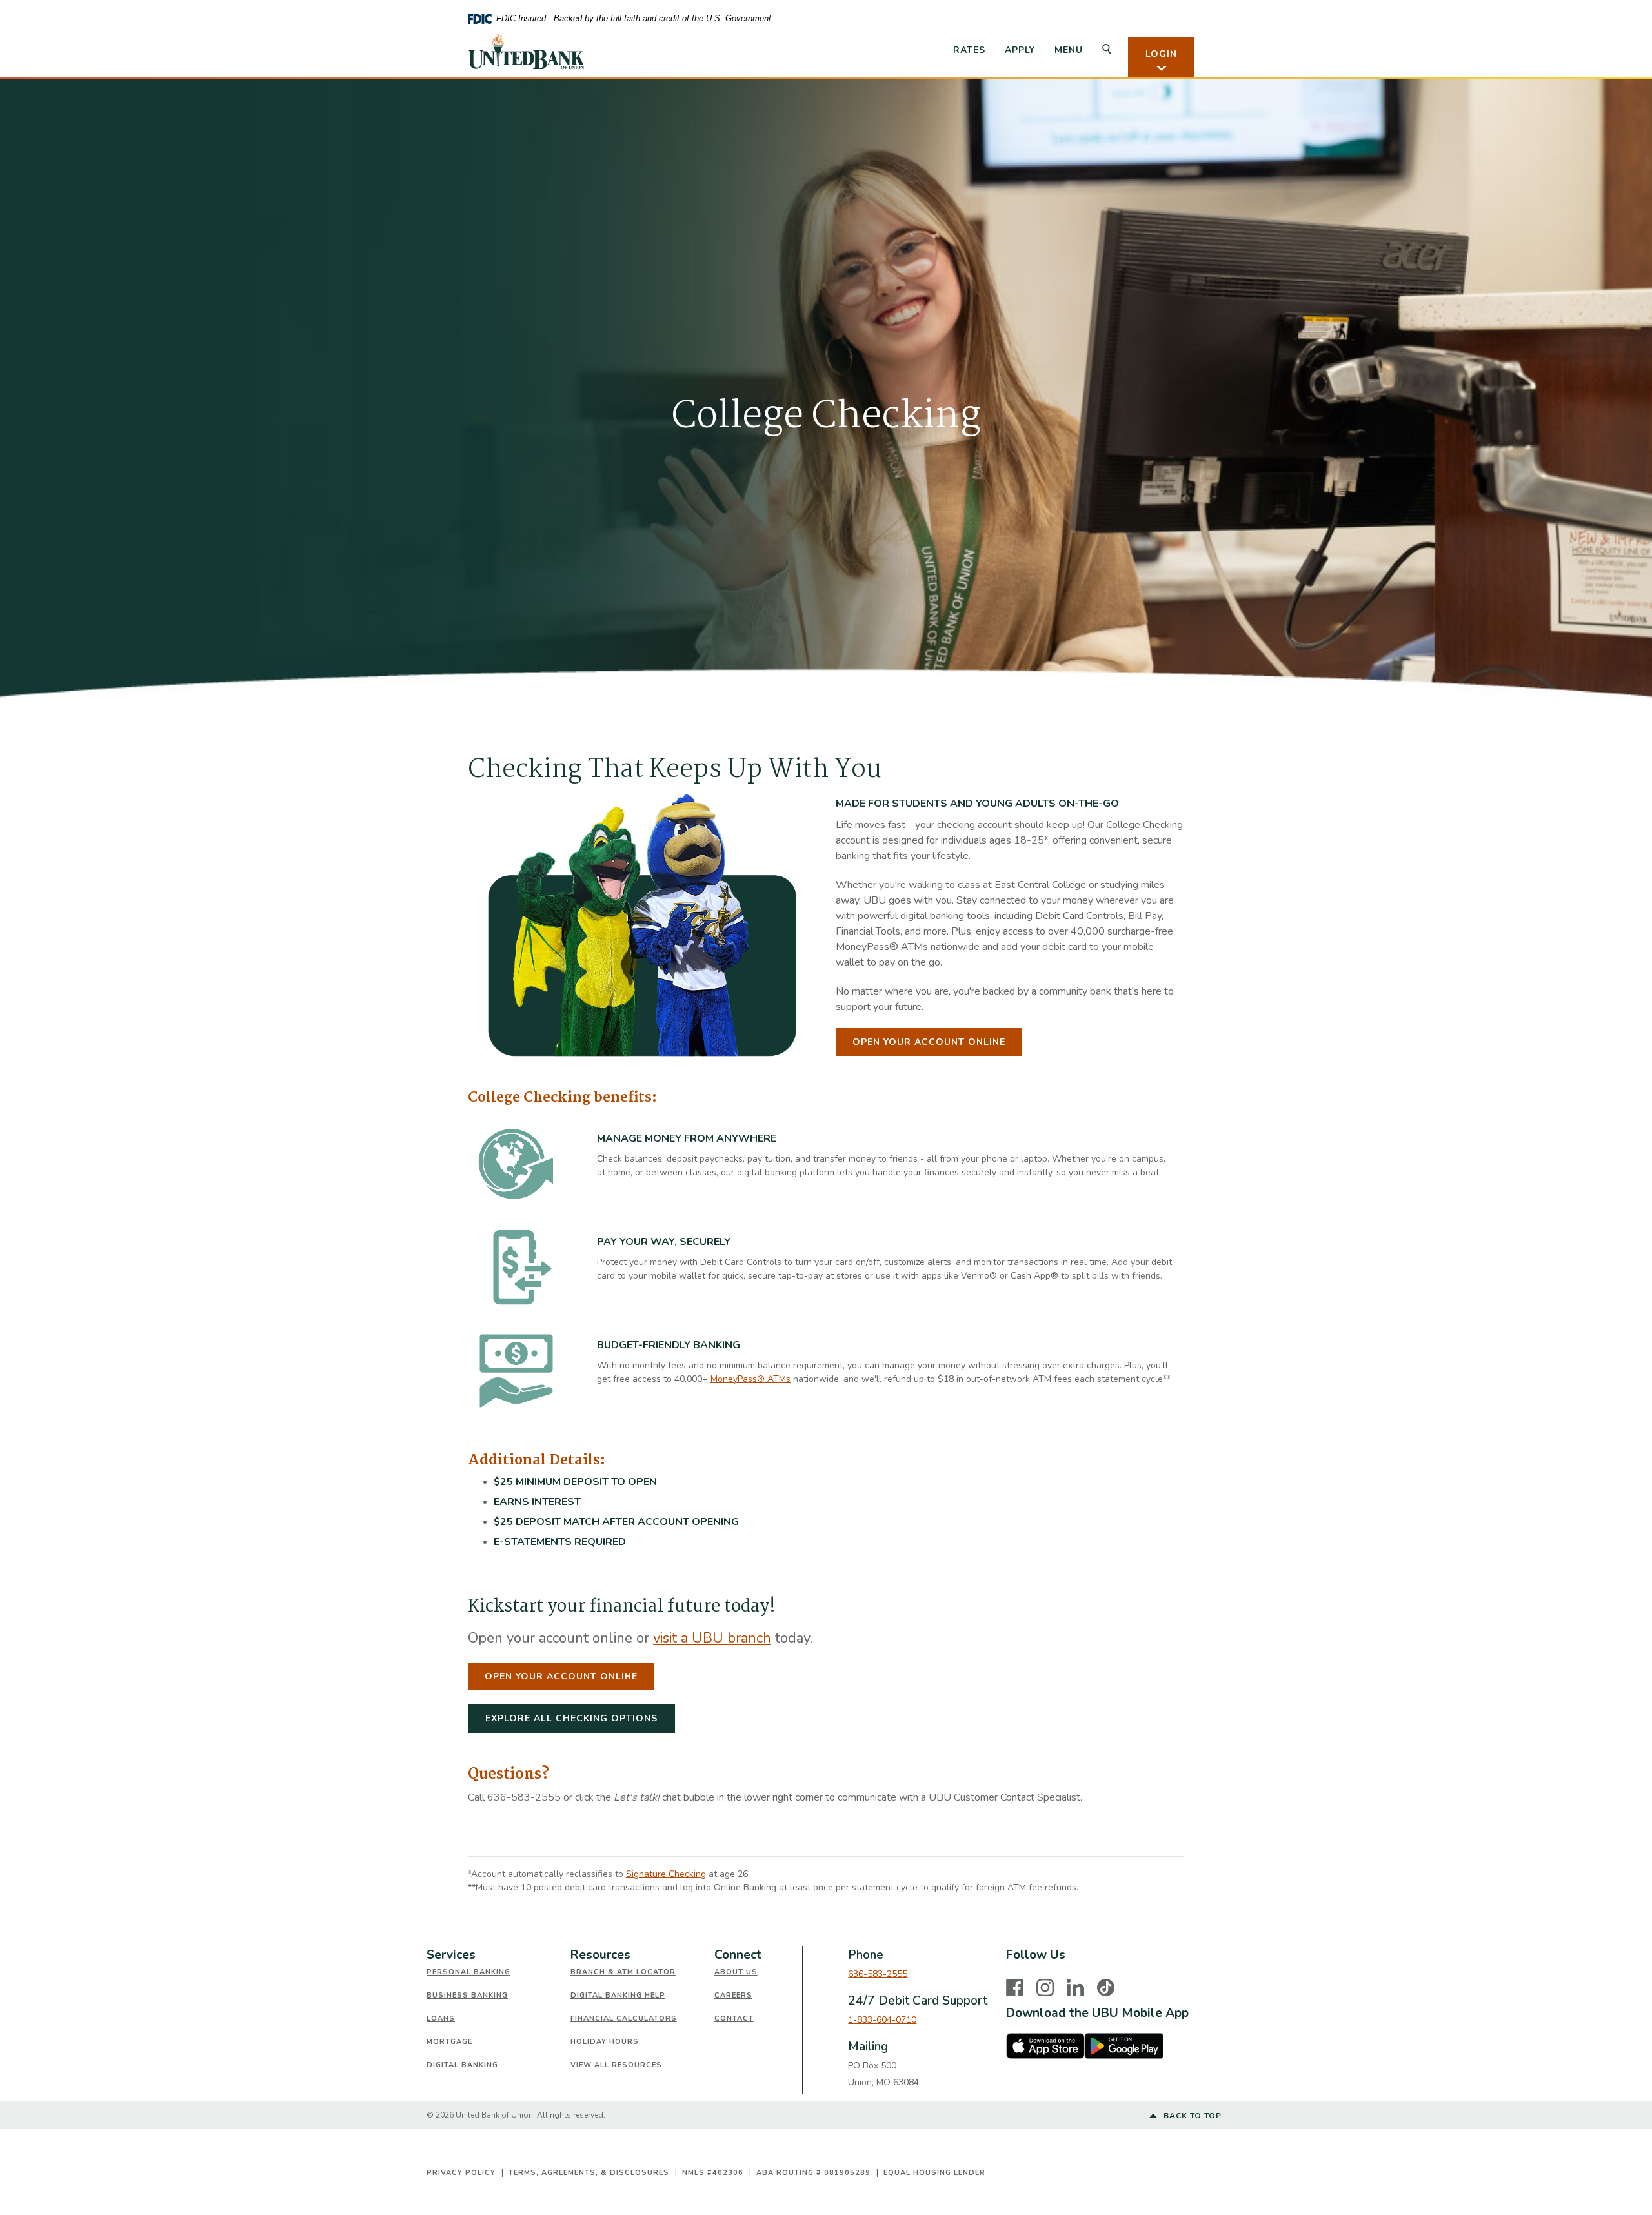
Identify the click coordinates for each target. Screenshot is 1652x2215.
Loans (441, 2018)
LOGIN (1161, 54)
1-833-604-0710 (882, 2020)
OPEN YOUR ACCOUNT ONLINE (929, 1042)
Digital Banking (462, 2065)
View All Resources (616, 2065)
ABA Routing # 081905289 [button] (813, 2173)
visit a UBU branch (712, 1638)
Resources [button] (600, 1955)
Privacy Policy (461, 2173)
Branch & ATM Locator (623, 1972)
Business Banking (467, 1995)
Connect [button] (738, 1955)
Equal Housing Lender (934, 2173)
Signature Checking (666, 1874)
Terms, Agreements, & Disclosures (589, 2173)
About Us (736, 1972)
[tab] (499, 1955)
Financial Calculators (624, 2018)
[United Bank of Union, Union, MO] (526, 50)
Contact (734, 2018)
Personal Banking (468, 1972)
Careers (733, 1995)
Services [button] (451, 1955)
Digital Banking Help (618, 1995)
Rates (969, 50)
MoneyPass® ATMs (750, 1379)
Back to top (1191, 2116)
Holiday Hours (605, 2042)
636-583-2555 (878, 1974)
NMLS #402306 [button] (713, 2173)
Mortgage (449, 2042)
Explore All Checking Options (571, 1718)
